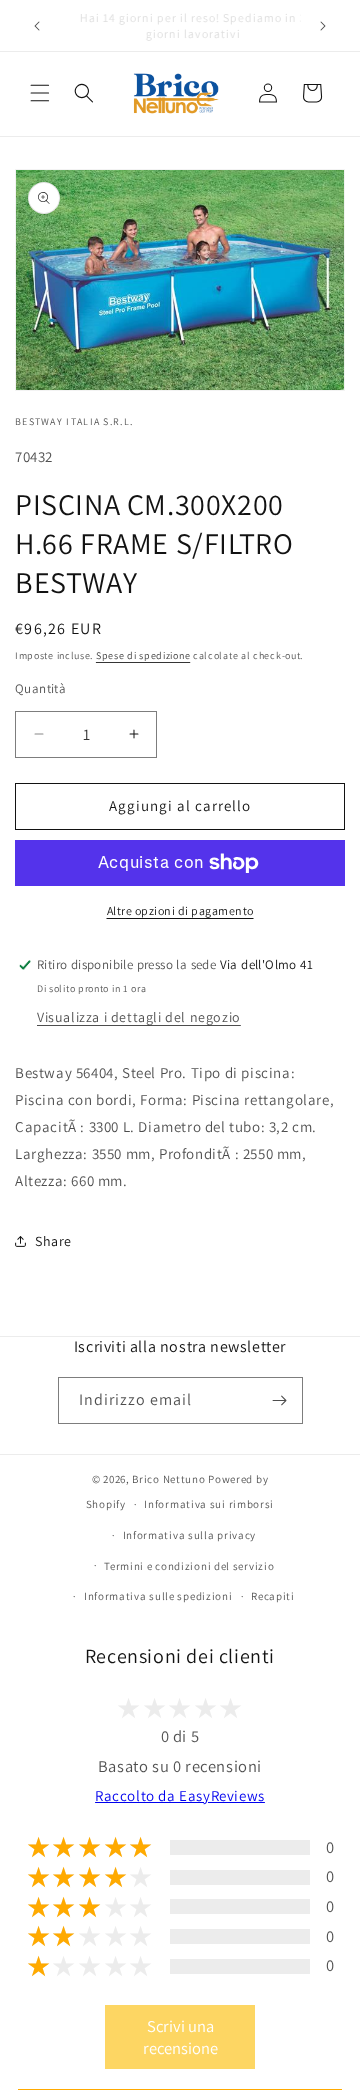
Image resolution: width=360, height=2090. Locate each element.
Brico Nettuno (168, 1479)
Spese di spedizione (143, 655)
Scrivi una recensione (180, 2037)
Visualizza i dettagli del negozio (139, 1017)
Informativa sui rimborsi (209, 1504)
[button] (40, 93)
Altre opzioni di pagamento (180, 910)
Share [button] (53, 1241)
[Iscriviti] (280, 1400)
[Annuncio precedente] (37, 26)
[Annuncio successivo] (323, 26)
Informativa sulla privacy (190, 1535)
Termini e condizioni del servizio (189, 1566)
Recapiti (273, 1596)
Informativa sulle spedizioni (158, 1596)
